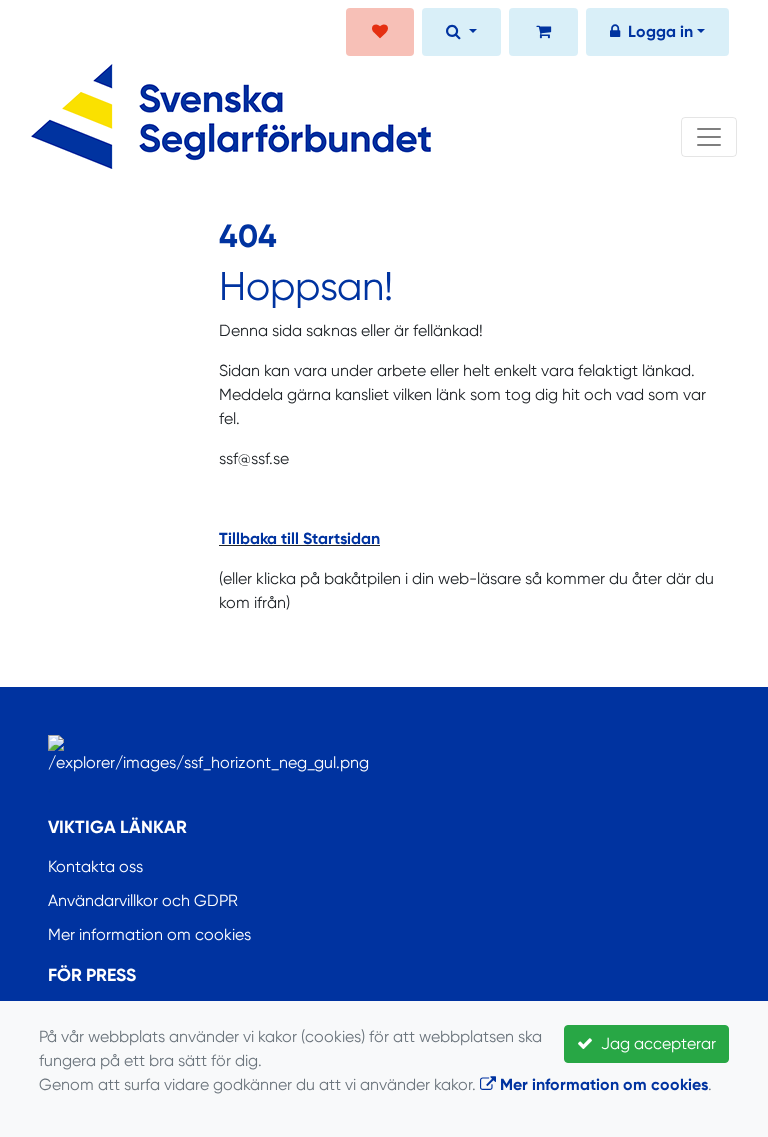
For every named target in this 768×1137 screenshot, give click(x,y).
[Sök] (461, 34)
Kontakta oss (95, 866)
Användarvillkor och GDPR (143, 900)
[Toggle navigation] (709, 137)
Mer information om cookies (149, 934)
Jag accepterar (654, 1043)
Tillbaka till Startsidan (299, 538)
